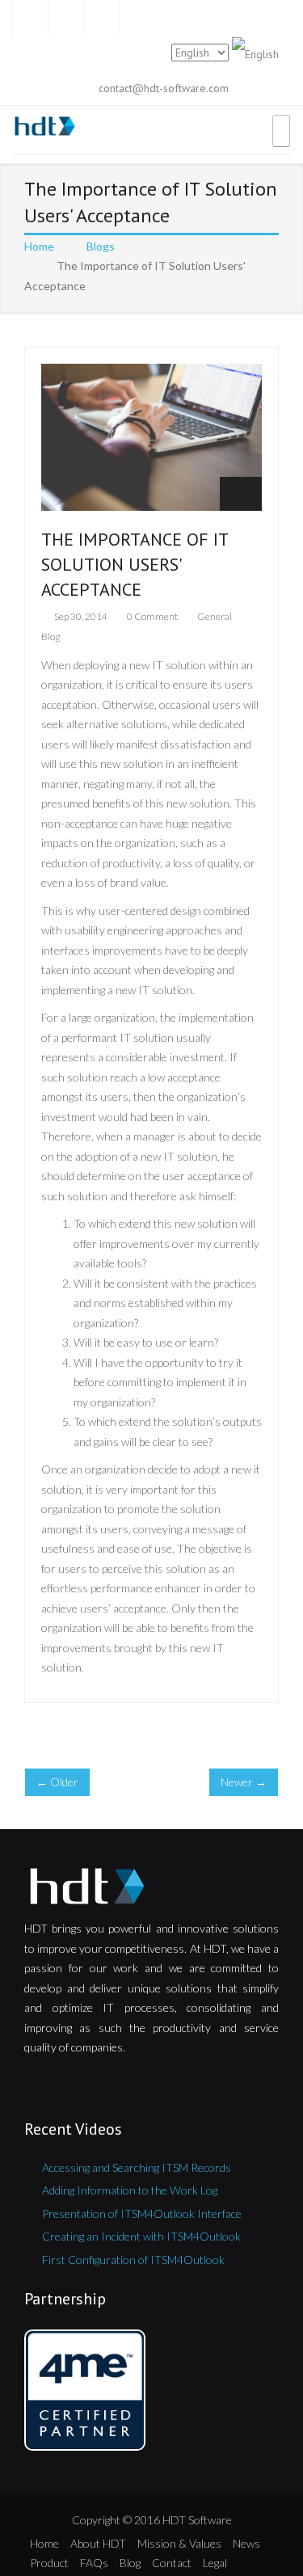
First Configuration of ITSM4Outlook (133, 2260)
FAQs (94, 2563)
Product (49, 2563)
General (215, 616)
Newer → (244, 1782)
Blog (130, 2563)
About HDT (98, 2543)
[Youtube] (101, 18)
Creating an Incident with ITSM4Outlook (141, 2236)
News (246, 2543)
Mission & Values (179, 2543)
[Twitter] (65, 18)
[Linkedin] (137, 18)
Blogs (101, 246)
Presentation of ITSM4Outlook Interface (142, 2213)
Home (39, 246)
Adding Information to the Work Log (130, 2190)
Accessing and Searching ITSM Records (137, 2167)
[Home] (45, 128)
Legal (215, 2563)
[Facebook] (30, 18)
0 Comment (152, 616)
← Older (57, 1782)
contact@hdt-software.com (164, 88)
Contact (172, 2563)
